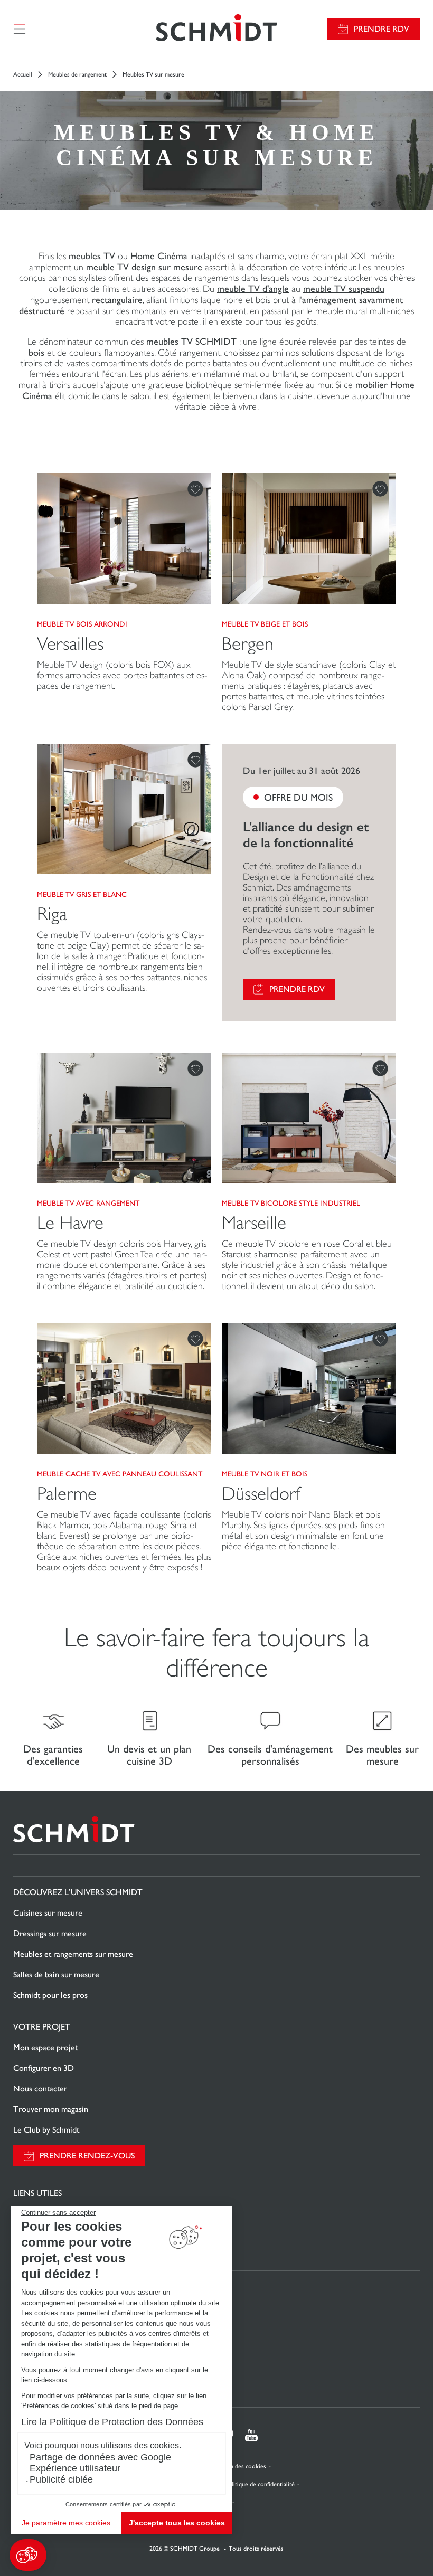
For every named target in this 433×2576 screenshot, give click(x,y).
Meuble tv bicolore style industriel (291, 1203)
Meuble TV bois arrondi (82, 624)
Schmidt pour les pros (50, 1995)
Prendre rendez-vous (87, 2156)
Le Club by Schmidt (46, 2130)
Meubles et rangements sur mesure (73, 1954)
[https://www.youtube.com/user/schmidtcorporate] (251, 2435)
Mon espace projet (45, 2047)
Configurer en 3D (44, 2068)
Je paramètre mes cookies (66, 2523)
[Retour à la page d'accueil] (216, 29)
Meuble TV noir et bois (265, 1474)
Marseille (254, 1223)
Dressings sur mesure (50, 1933)
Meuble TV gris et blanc (82, 894)
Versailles (70, 644)
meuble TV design (121, 267)
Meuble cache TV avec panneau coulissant (120, 1474)
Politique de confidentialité (260, 2484)
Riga (52, 914)
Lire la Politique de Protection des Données (112, 2422)
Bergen (248, 644)
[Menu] (20, 29)
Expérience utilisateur (75, 2468)
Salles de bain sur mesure (56, 1974)
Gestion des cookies (239, 2466)
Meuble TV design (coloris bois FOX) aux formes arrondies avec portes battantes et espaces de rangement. (122, 675)
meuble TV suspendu (344, 288)
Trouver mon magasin (51, 2109)
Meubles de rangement (77, 74)
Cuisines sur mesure (48, 1913)
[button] (28, 2555)
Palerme (67, 1494)
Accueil (23, 74)
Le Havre (70, 1223)
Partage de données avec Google (100, 2457)
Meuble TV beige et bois (265, 624)
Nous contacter (40, 2089)
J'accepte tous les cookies (177, 2523)
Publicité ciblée (61, 2479)
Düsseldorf (261, 1494)
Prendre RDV (382, 29)
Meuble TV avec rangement (88, 1203)
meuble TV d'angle (253, 288)
